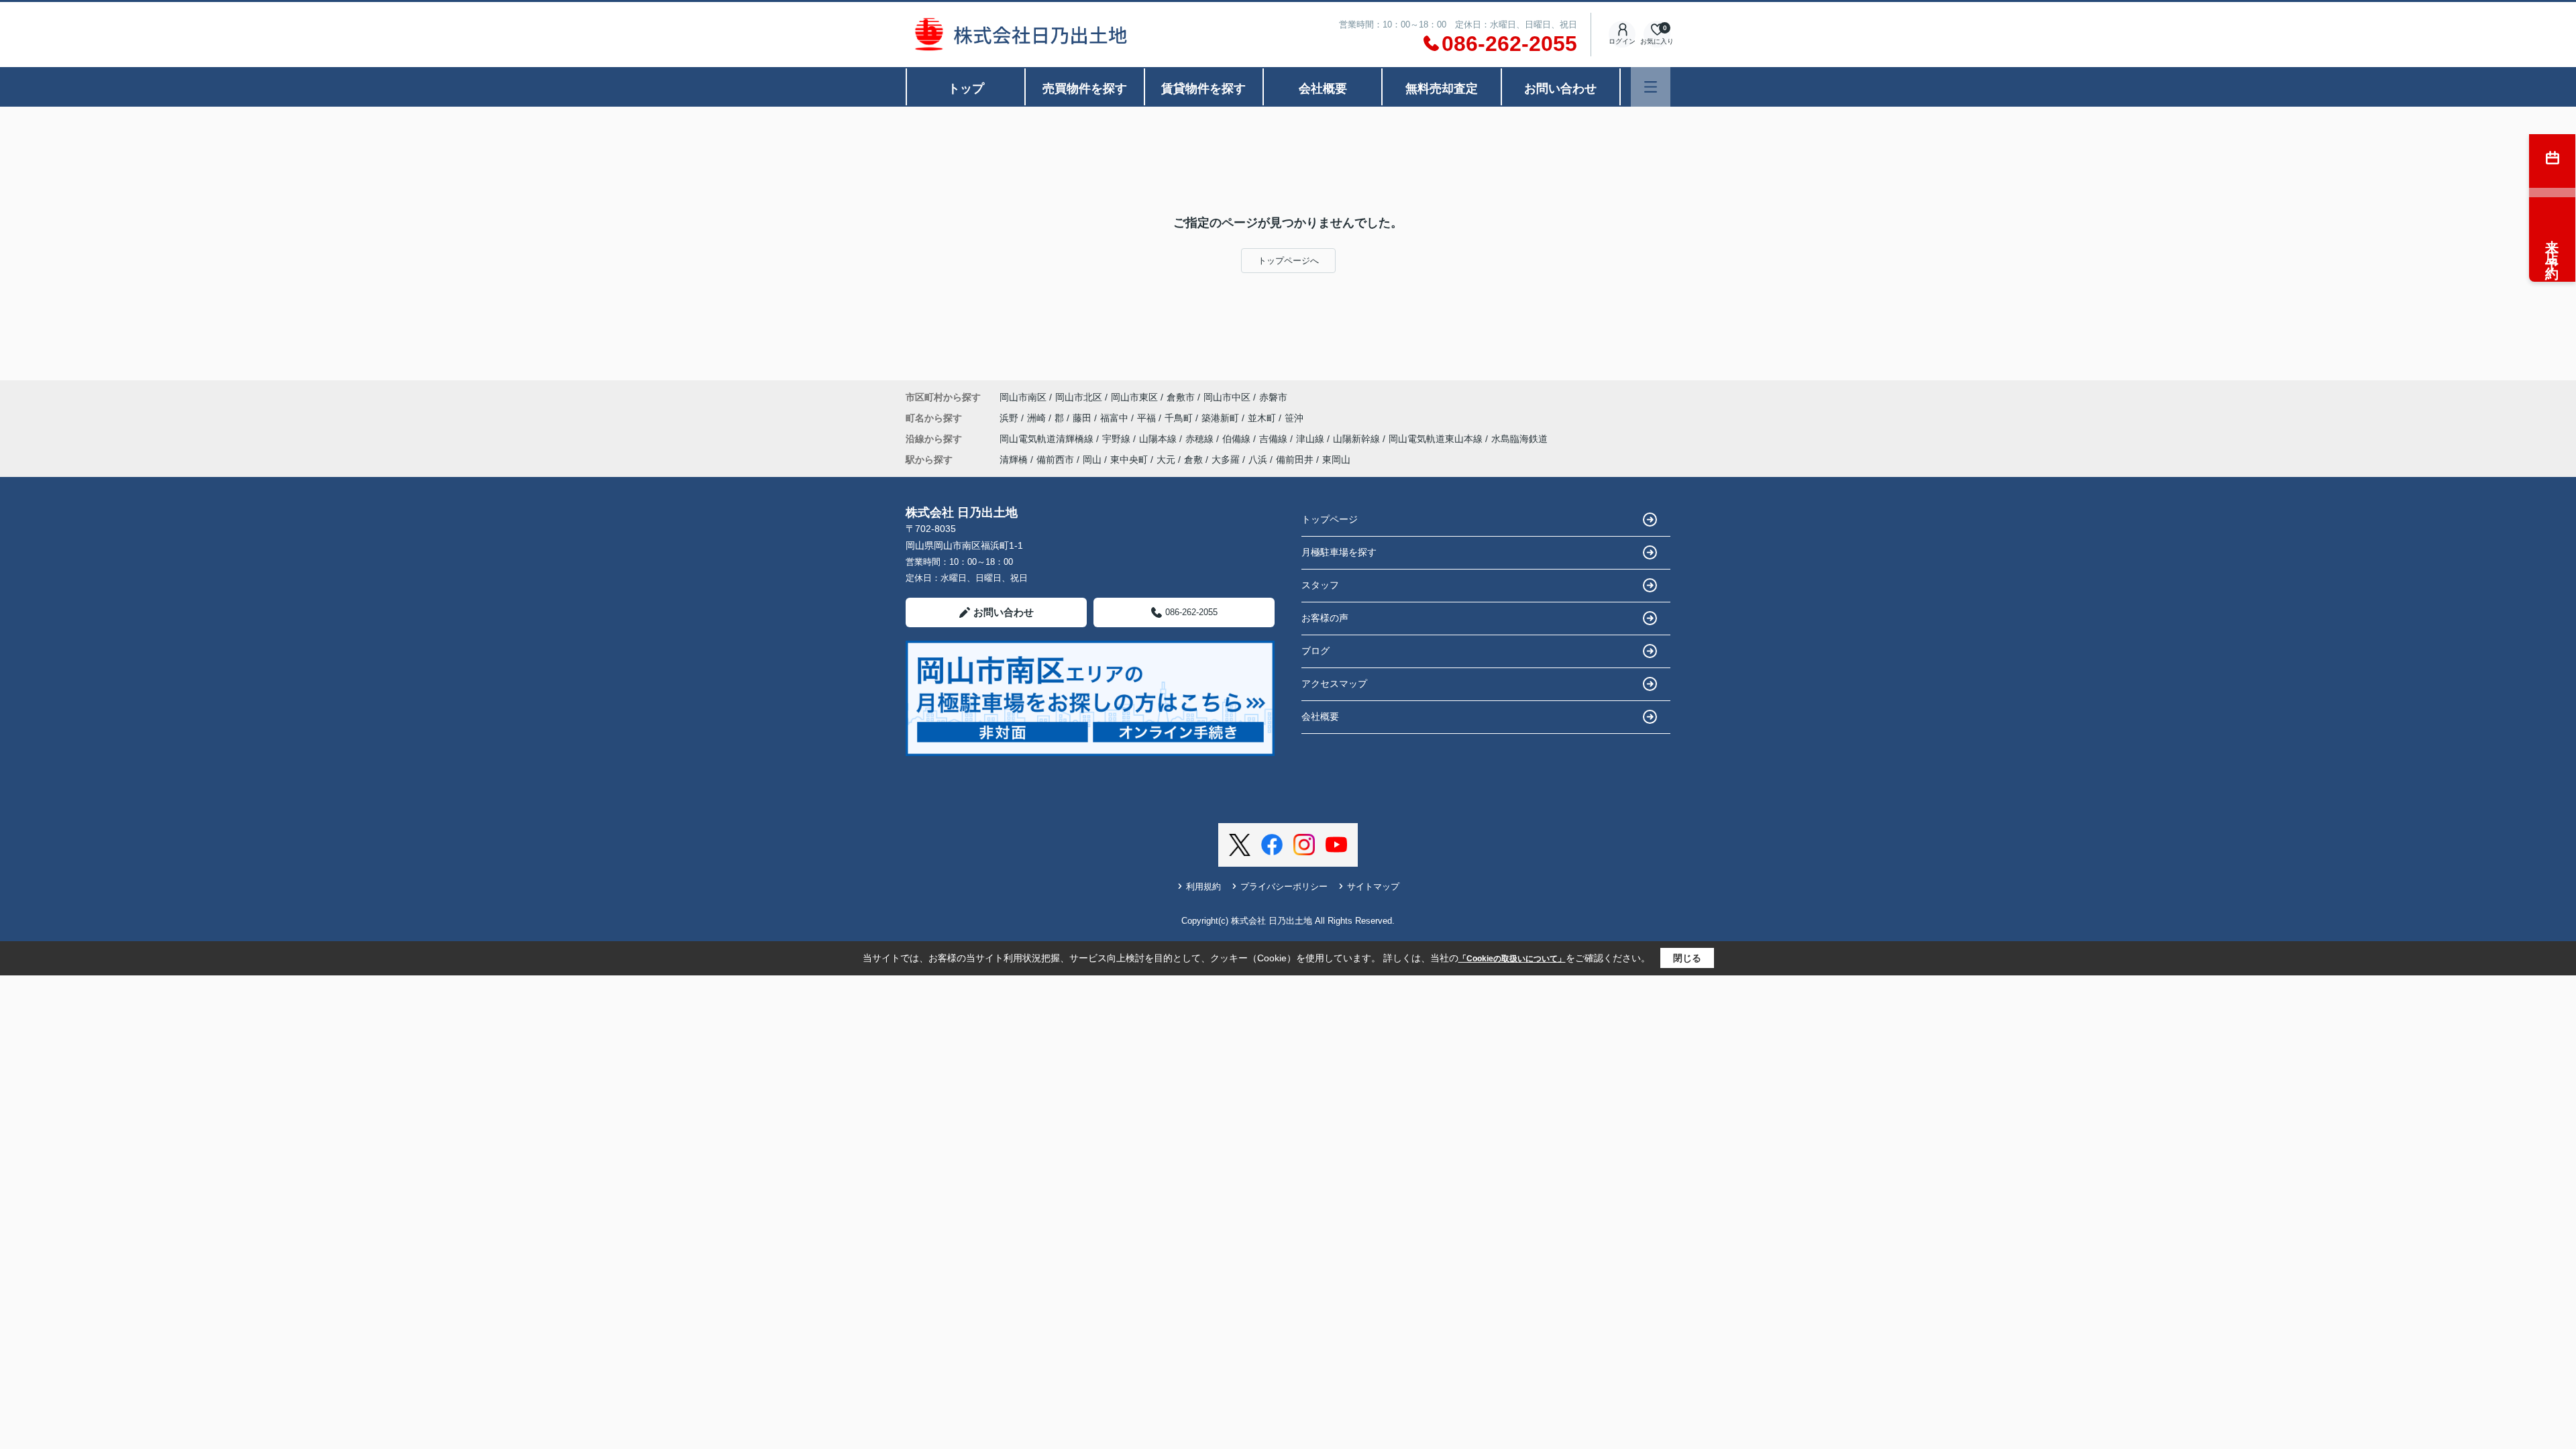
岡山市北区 (1079, 397)
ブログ (1316, 651)
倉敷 (1193, 460)
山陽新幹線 (1358, 439)
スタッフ (1320, 585)
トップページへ (1288, 261)
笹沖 (1294, 418)
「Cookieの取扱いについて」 (1512, 959)
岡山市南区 (1023, 397)
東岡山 (1336, 460)
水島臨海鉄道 (1519, 439)
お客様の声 (1325, 618)
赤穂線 (1201, 439)
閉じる (1687, 958)
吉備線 (1275, 439)
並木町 (1263, 418)
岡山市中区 (1227, 397)
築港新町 (1222, 418)
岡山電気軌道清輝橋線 (1048, 439)
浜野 (1010, 418)
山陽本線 (1159, 439)
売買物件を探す (1085, 89)
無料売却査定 (1442, 89)
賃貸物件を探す (1203, 89)
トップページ (1330, 519)
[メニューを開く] (1651, 87)
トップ (966, 89)
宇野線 (1118, 439)
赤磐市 (1273, 397)
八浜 (1258, 460)
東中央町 (1129, 460)
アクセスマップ (1334, 684)
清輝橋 (1014, 460)
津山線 (1311, 439)
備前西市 (1055, 460)
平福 (1148, 418)
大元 (1166, 460)
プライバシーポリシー (1284, 887)
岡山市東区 (1134, 397)
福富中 (1116, 418)
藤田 (1083, 418)
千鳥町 (1180, 418)
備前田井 (1295, 460)
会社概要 (1323, 89)
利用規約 (1203, 887)
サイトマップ (1373, 887)
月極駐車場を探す (1339, 552)
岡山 (1092, 460)
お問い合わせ (1560, 89)
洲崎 (1038, 418)
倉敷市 (1181, 397)
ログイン (1622, 41)
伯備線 (1238, 439)
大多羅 (1226, 460)
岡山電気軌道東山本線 (1437, 439)
